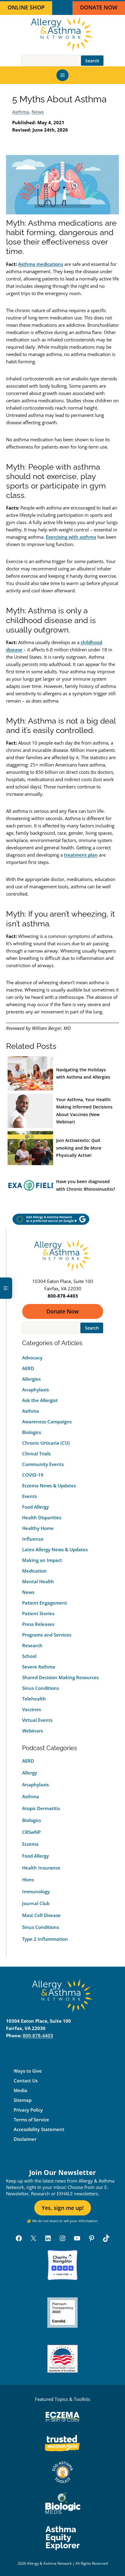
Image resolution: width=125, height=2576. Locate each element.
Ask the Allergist (40, 1400)
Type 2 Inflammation (45, 1939)
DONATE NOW (99, 7)
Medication (34, 1571)
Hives (28, 1880)
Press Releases (38, 1624)
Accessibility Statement (39, 2130)
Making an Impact (42, 1560)
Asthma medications (41, 264)
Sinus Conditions (41, 1688)
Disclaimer (25, 2139)
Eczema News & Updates (49, 1485)
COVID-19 (33, 1475)
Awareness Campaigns (47, 1422)
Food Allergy (35, 1507)
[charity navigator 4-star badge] (62, 2265)
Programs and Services (47, 1635)
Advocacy (32, 1358)
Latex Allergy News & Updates (55, 1549)
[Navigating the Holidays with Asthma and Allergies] (30, 1074)
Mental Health (38, 1581)
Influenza (33, 1539)
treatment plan (81, 855)
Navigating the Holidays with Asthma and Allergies (83, 1073)
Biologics (32, 1432)
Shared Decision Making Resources (60, 1677)
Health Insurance (41, 1868)
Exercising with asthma (71, 537)
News (38, 112)
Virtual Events (37, 1720)
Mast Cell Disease (41, 1915)
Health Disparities (42, 1517)
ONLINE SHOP (26, 7)
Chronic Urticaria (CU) (46, 1443)
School (29, 1656)
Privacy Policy (28, 2110)
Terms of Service (31, 2120)
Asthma (21, 112)
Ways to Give (28, 2071)
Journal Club (36, 1903)
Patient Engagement (45, 1603)
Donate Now (63, 1311)
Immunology (36, 1891)
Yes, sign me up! (63, 2208)
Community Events (43, 1464)
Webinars (32, 1731)
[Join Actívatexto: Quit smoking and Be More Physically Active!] (30, 1148)
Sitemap (23, 2100)
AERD (28, 1368)
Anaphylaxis (35, 1390)
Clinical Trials (36, 1454)
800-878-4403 (38, 2036)
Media (20, 2091)
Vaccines (32, 1709)
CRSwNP (31, 1832)
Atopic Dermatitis (41, 1808)
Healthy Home (38, 1528)
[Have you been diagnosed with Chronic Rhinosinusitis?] (30, 1185)
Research (32, 1645)
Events (29, 1496)
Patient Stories (38, 1613)
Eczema (30, 1844)
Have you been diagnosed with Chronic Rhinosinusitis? (86, 1185)
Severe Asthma (39, 1667)
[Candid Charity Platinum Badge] (62, 2313)
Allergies (31, 1379)
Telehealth (34, 1699)
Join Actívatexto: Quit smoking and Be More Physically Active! (79, 1148)
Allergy (30, 1773)
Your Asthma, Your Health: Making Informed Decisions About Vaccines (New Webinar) (84, 1111)
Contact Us (26, 2081)
